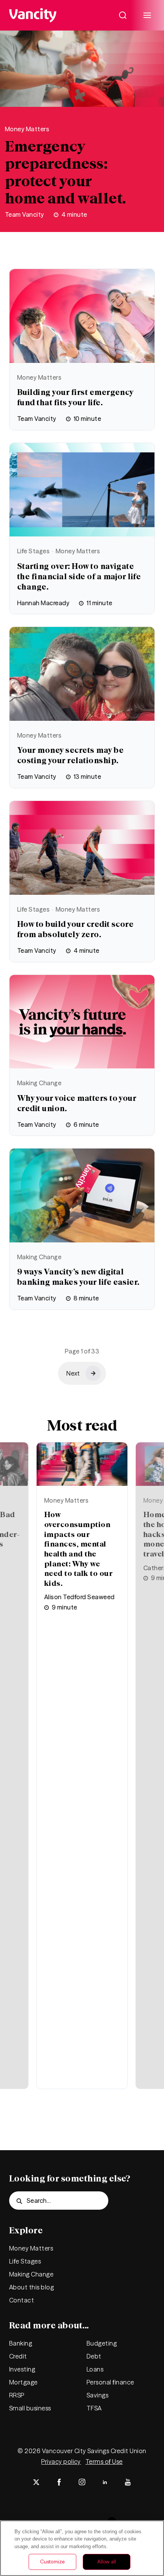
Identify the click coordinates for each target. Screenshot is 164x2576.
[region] (82, 2548)
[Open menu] (147, 15)
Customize (52, 2562)
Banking (21, 2343)
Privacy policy (61, 2462)
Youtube (128, 2482)
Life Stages (33, 551)
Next (15, 1722)
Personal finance (110, 2382)
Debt (94, 2356)
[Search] (123, 15)
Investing (22, 2369)
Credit (18, 2356)
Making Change (39, 1083)
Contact (22, 2300)
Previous (149, 1722)
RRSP (17, 2395)
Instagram (82, 2482)
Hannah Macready (43, 603)
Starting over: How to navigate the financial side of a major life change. (79, 576)
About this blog (31, 2287)
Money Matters (27, 129)
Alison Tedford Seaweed (80, 1597)
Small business (30, 2408)
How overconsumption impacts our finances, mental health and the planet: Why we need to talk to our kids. (78, 1549)
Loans (95, 2369)
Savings (97, 2395)
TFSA (94, 2408)
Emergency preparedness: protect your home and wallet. (66, 172)
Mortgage (23, 2382)
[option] (82, 1766)
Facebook (59, 2482)
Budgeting (102, 2343)
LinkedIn (105, 2482)
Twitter (36, 2482)
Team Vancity (25, 214)
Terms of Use (104, 2462)
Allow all (107, 2562)
